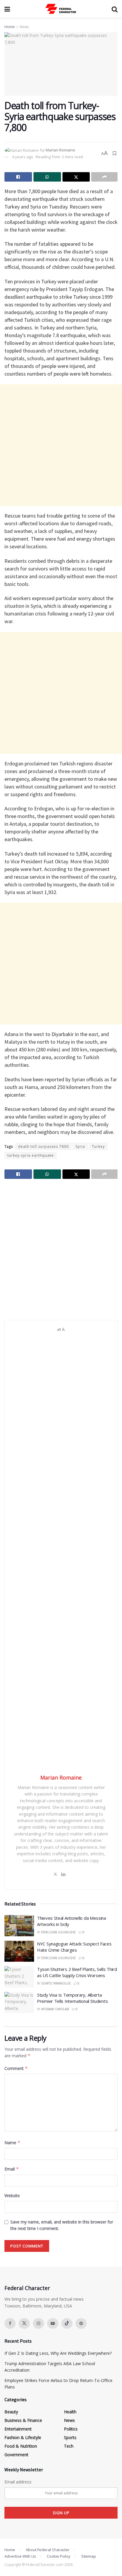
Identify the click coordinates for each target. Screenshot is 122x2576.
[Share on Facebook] (18, 177)
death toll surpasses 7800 (43, 1146)
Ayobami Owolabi (55, 2009)
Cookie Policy (59, 2556)
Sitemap (89, 2556)
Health (70, 2412)
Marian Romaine (60, 150)
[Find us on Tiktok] (67, 2323)
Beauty (11, 2412)
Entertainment (18, 2429)
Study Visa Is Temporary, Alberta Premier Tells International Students (72, 1998)
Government (16, 2455)
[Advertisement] (61, 445)
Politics (71, 2429)
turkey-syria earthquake (31, 1155)
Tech (69, 2446)
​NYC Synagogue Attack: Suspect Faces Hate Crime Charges (74, 1947)
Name (12, 2143)
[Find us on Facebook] (10, 2323)
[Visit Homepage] (61, 9)
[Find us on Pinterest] (81, 2323)
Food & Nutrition (21, 2446)
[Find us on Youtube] (53, 2323)
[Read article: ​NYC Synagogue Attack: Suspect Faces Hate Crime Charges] (19, 1951)
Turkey (98, 1146)
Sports (70, 2437)
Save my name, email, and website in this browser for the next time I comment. (62, 2225)
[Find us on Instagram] (38, 2323)
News (24, 27)
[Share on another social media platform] (104, 177)
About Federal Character (48, 2550)
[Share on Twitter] (76, 177)
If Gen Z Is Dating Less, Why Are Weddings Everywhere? (58, 2353)
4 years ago (23, 157)
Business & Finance (23, 2420)
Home (10, 27)
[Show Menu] (7, 9)
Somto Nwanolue (56, 1983)
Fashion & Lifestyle (23, 2437)
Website (12, 2196)
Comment (16, 2068)
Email (12, 2169)
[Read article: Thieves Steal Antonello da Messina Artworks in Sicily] (19, 1926)
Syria (80, 1146)
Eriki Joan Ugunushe (58, 1932)
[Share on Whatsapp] (47, 177)
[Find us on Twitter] (24, 2323)
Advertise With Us (20, 2556)
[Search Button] (115, 9)
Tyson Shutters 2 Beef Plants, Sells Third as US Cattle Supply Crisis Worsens (77, 1972)
